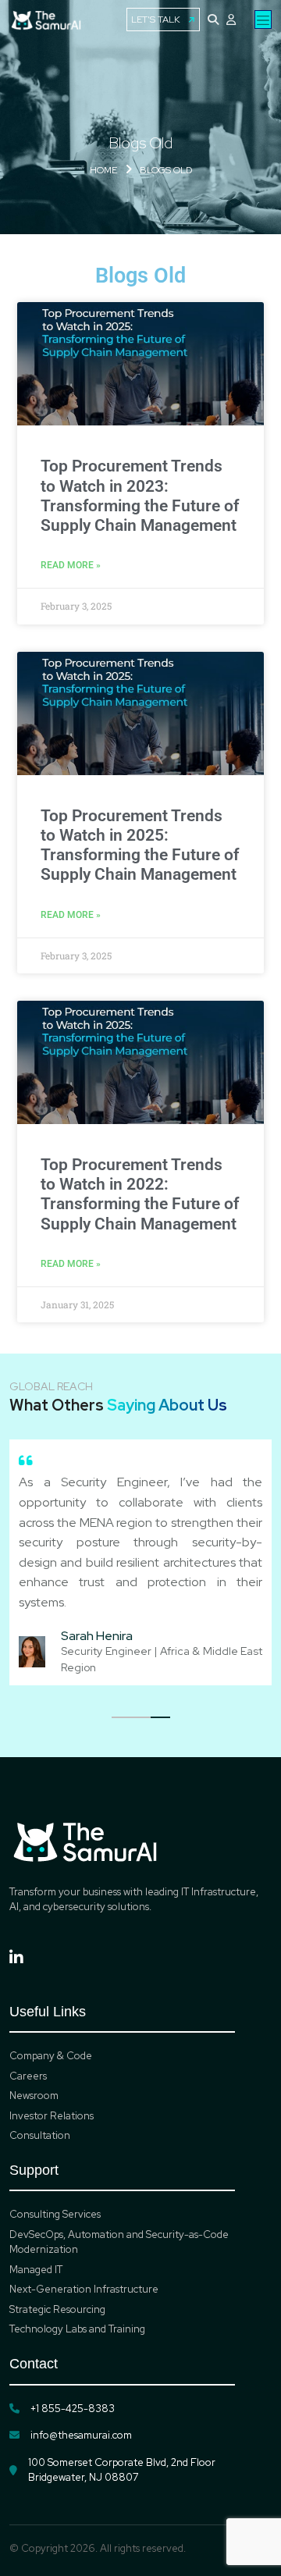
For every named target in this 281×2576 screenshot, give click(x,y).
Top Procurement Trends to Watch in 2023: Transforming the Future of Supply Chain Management (140, 496)
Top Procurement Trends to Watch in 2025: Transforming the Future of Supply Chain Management (140, 845)
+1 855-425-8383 (73, 2409)
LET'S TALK (156, 20)
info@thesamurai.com (81, 2435)
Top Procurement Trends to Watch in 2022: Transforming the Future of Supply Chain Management (140, 1194)
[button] (121, 1717)
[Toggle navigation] (263, 20)
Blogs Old (166, 170)
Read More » (71, 565)
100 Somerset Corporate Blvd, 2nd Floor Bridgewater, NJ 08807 (122, 2470)
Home (103, 170)
